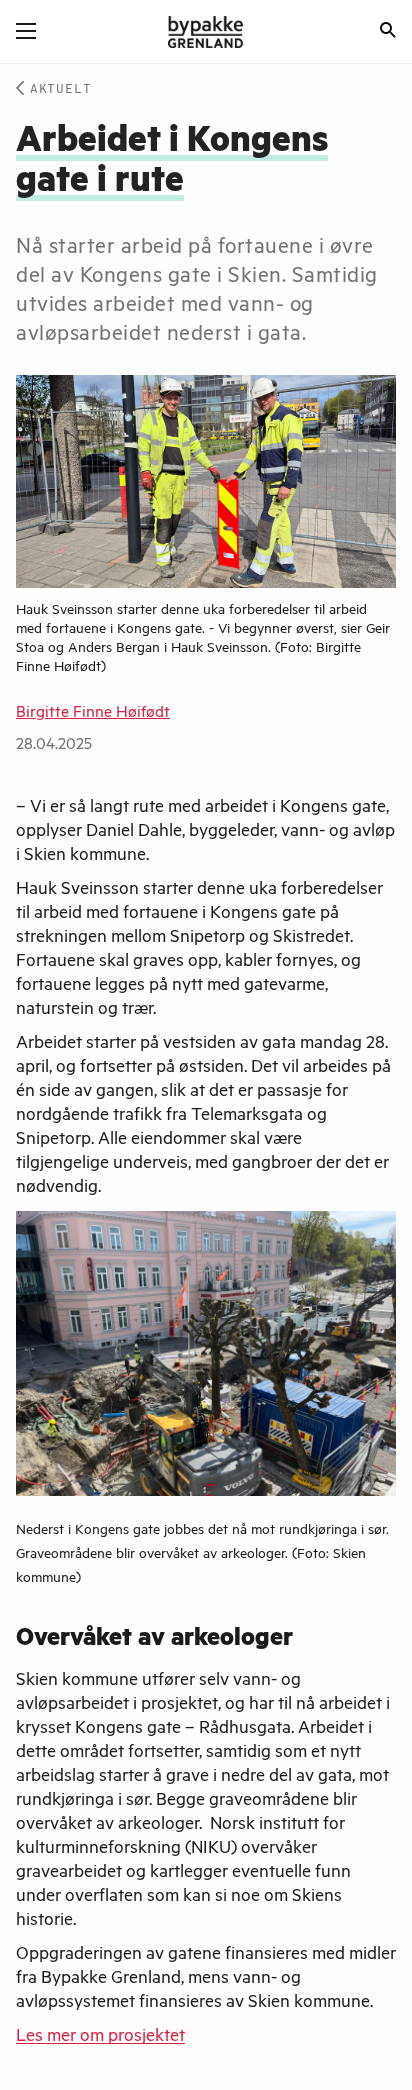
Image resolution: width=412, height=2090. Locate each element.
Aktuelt (61, 89)
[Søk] (388, 32)
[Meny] (26, 31)
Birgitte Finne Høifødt (93, 714)
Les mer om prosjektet (100, 2038)
